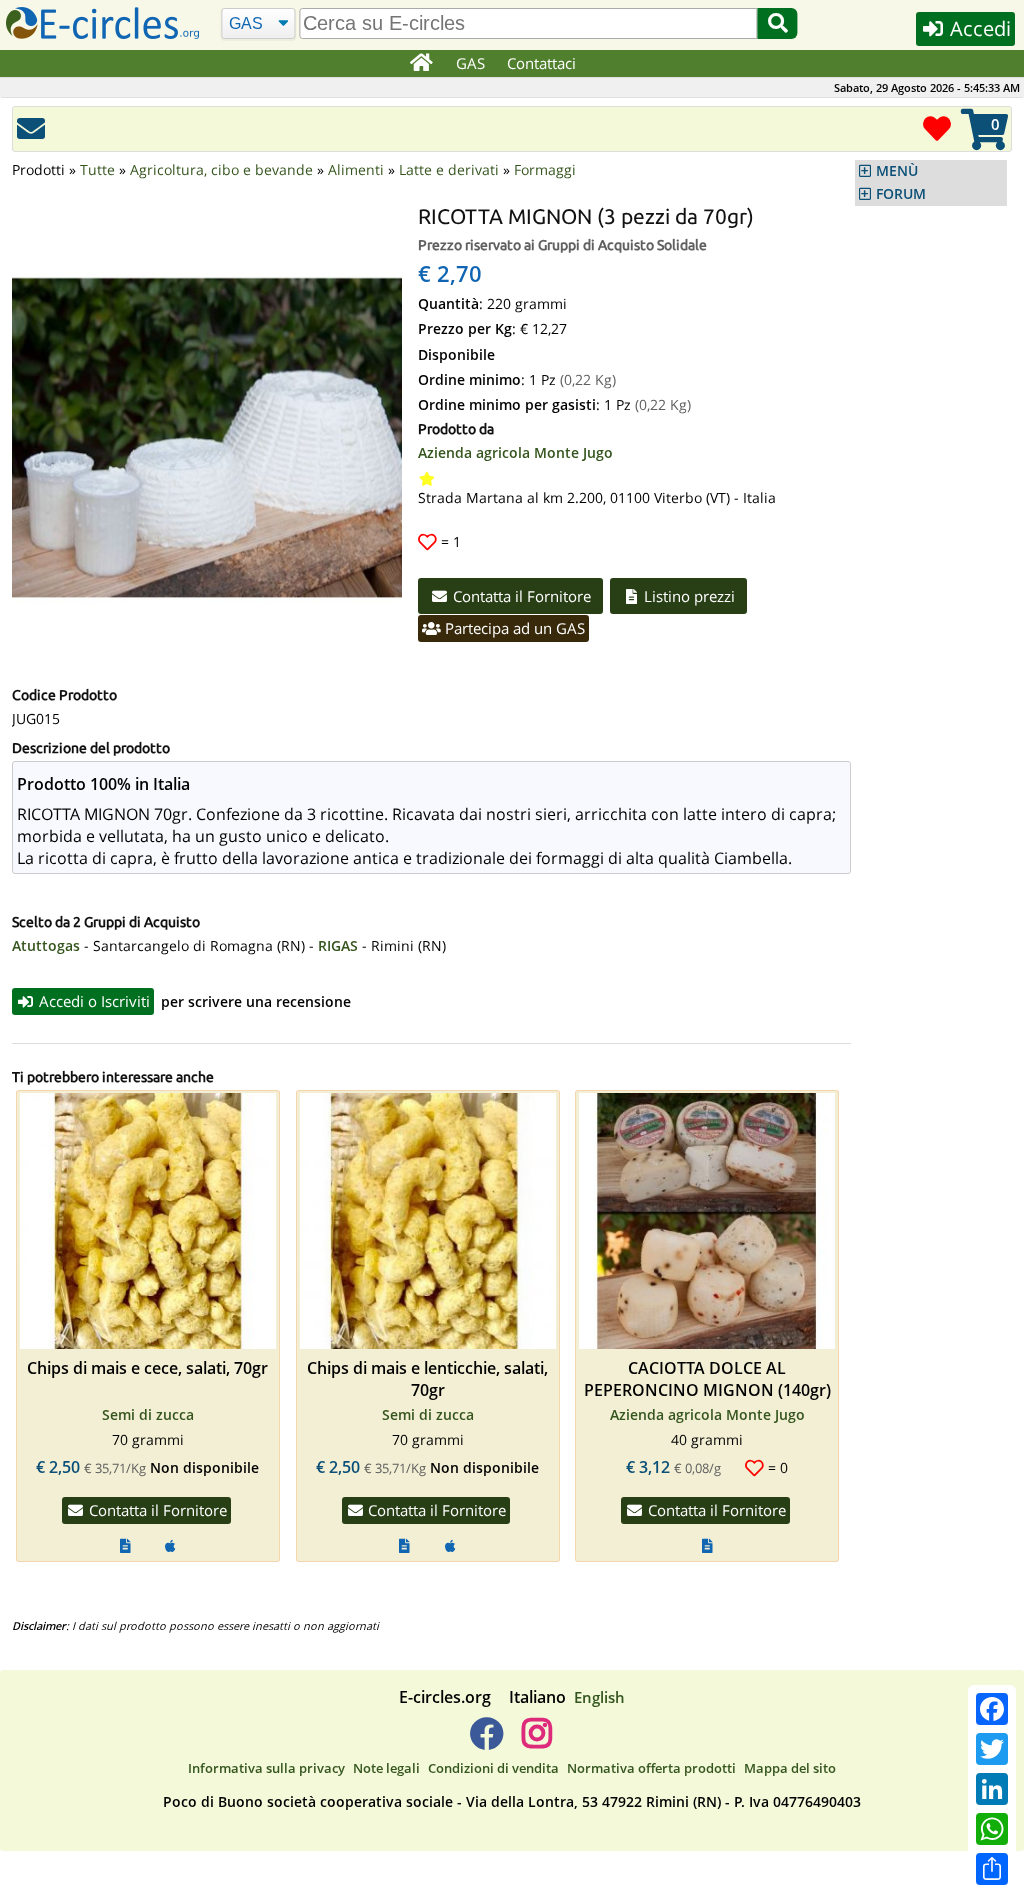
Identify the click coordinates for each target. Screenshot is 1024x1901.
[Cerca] (778, 23)
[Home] (420, 64)
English (599, 1697)
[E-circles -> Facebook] (486, 1741)
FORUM (901, 194)
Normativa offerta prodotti (651, 1768)
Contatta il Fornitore (520, 596)
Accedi (978, 28)
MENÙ (897, 171)
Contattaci (541, 63)
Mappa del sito (790, 1768)
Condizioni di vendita (493, 1768)
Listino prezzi (687, 596)
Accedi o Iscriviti (92, 1001)
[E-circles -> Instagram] (536, 1741)
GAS (470, 63)
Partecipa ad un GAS (513, 628)
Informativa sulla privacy (266, 1768)
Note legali (386, 1768)
